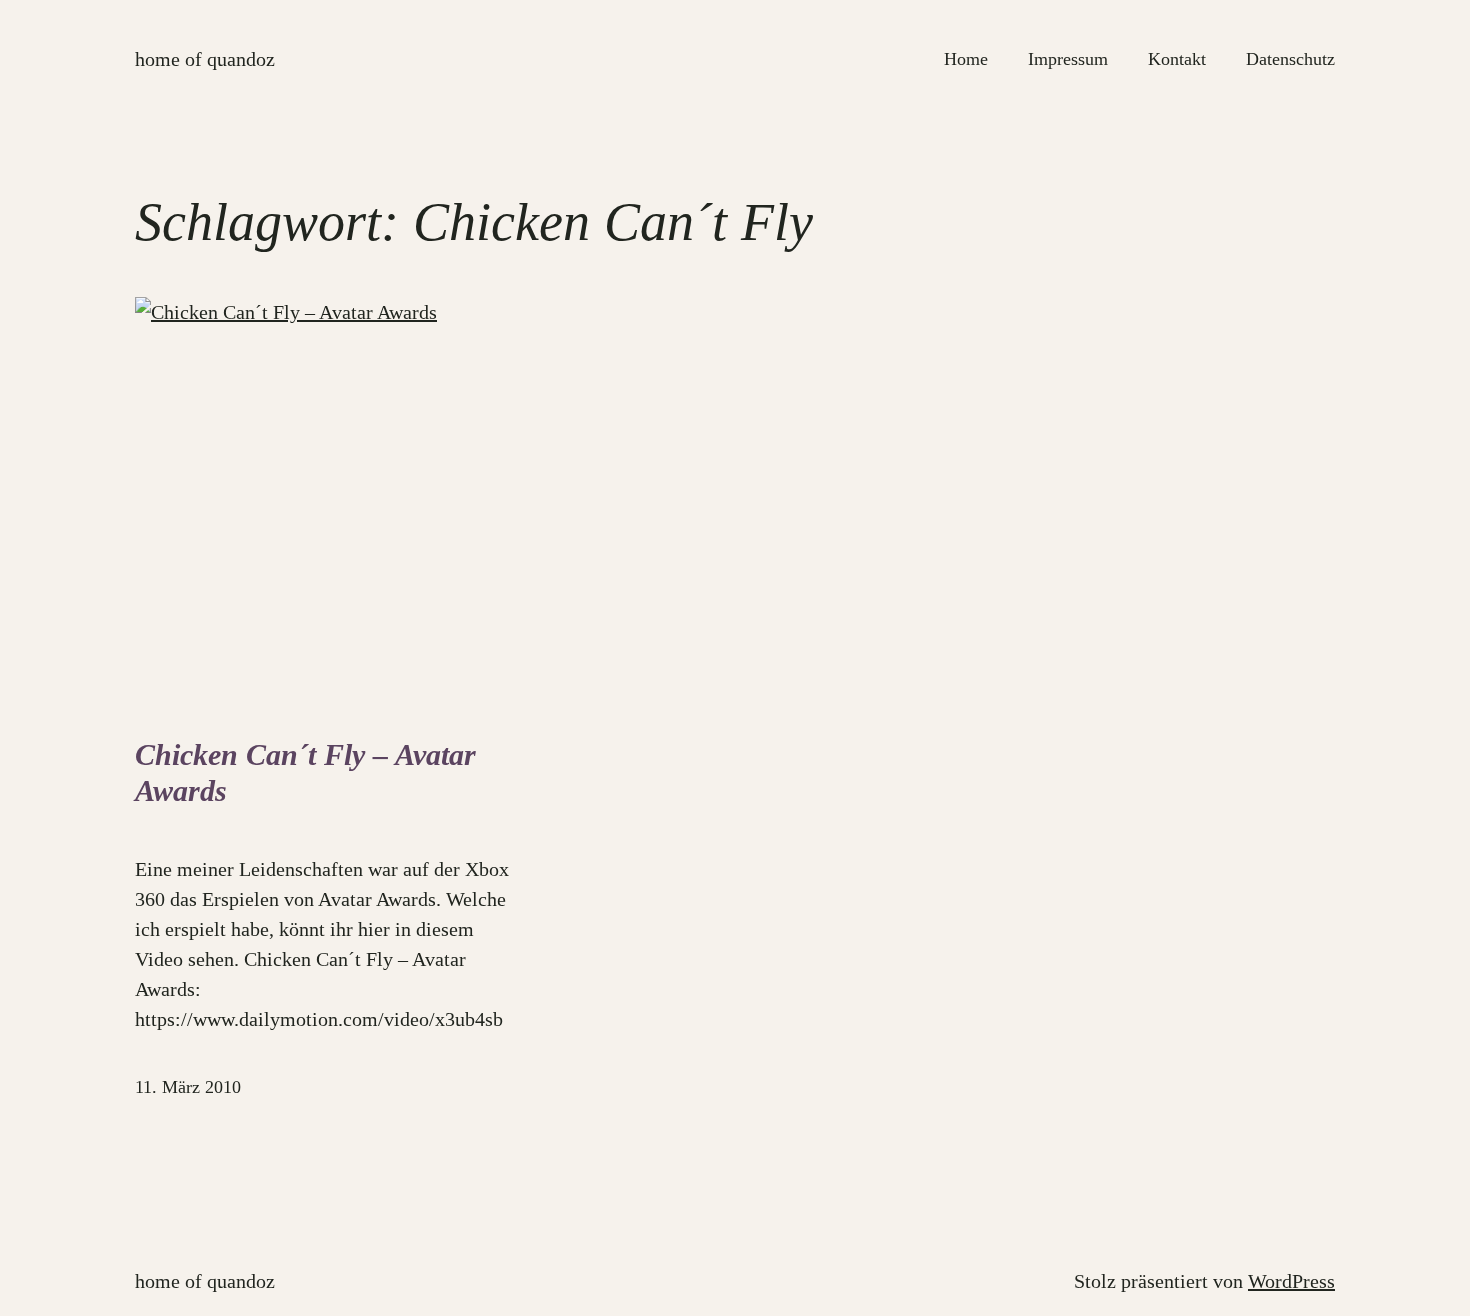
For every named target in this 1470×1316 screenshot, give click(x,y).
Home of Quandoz (205, 59)
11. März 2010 (188, 1087)
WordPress (1291, 1281)
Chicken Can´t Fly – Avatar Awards (305, 772)
